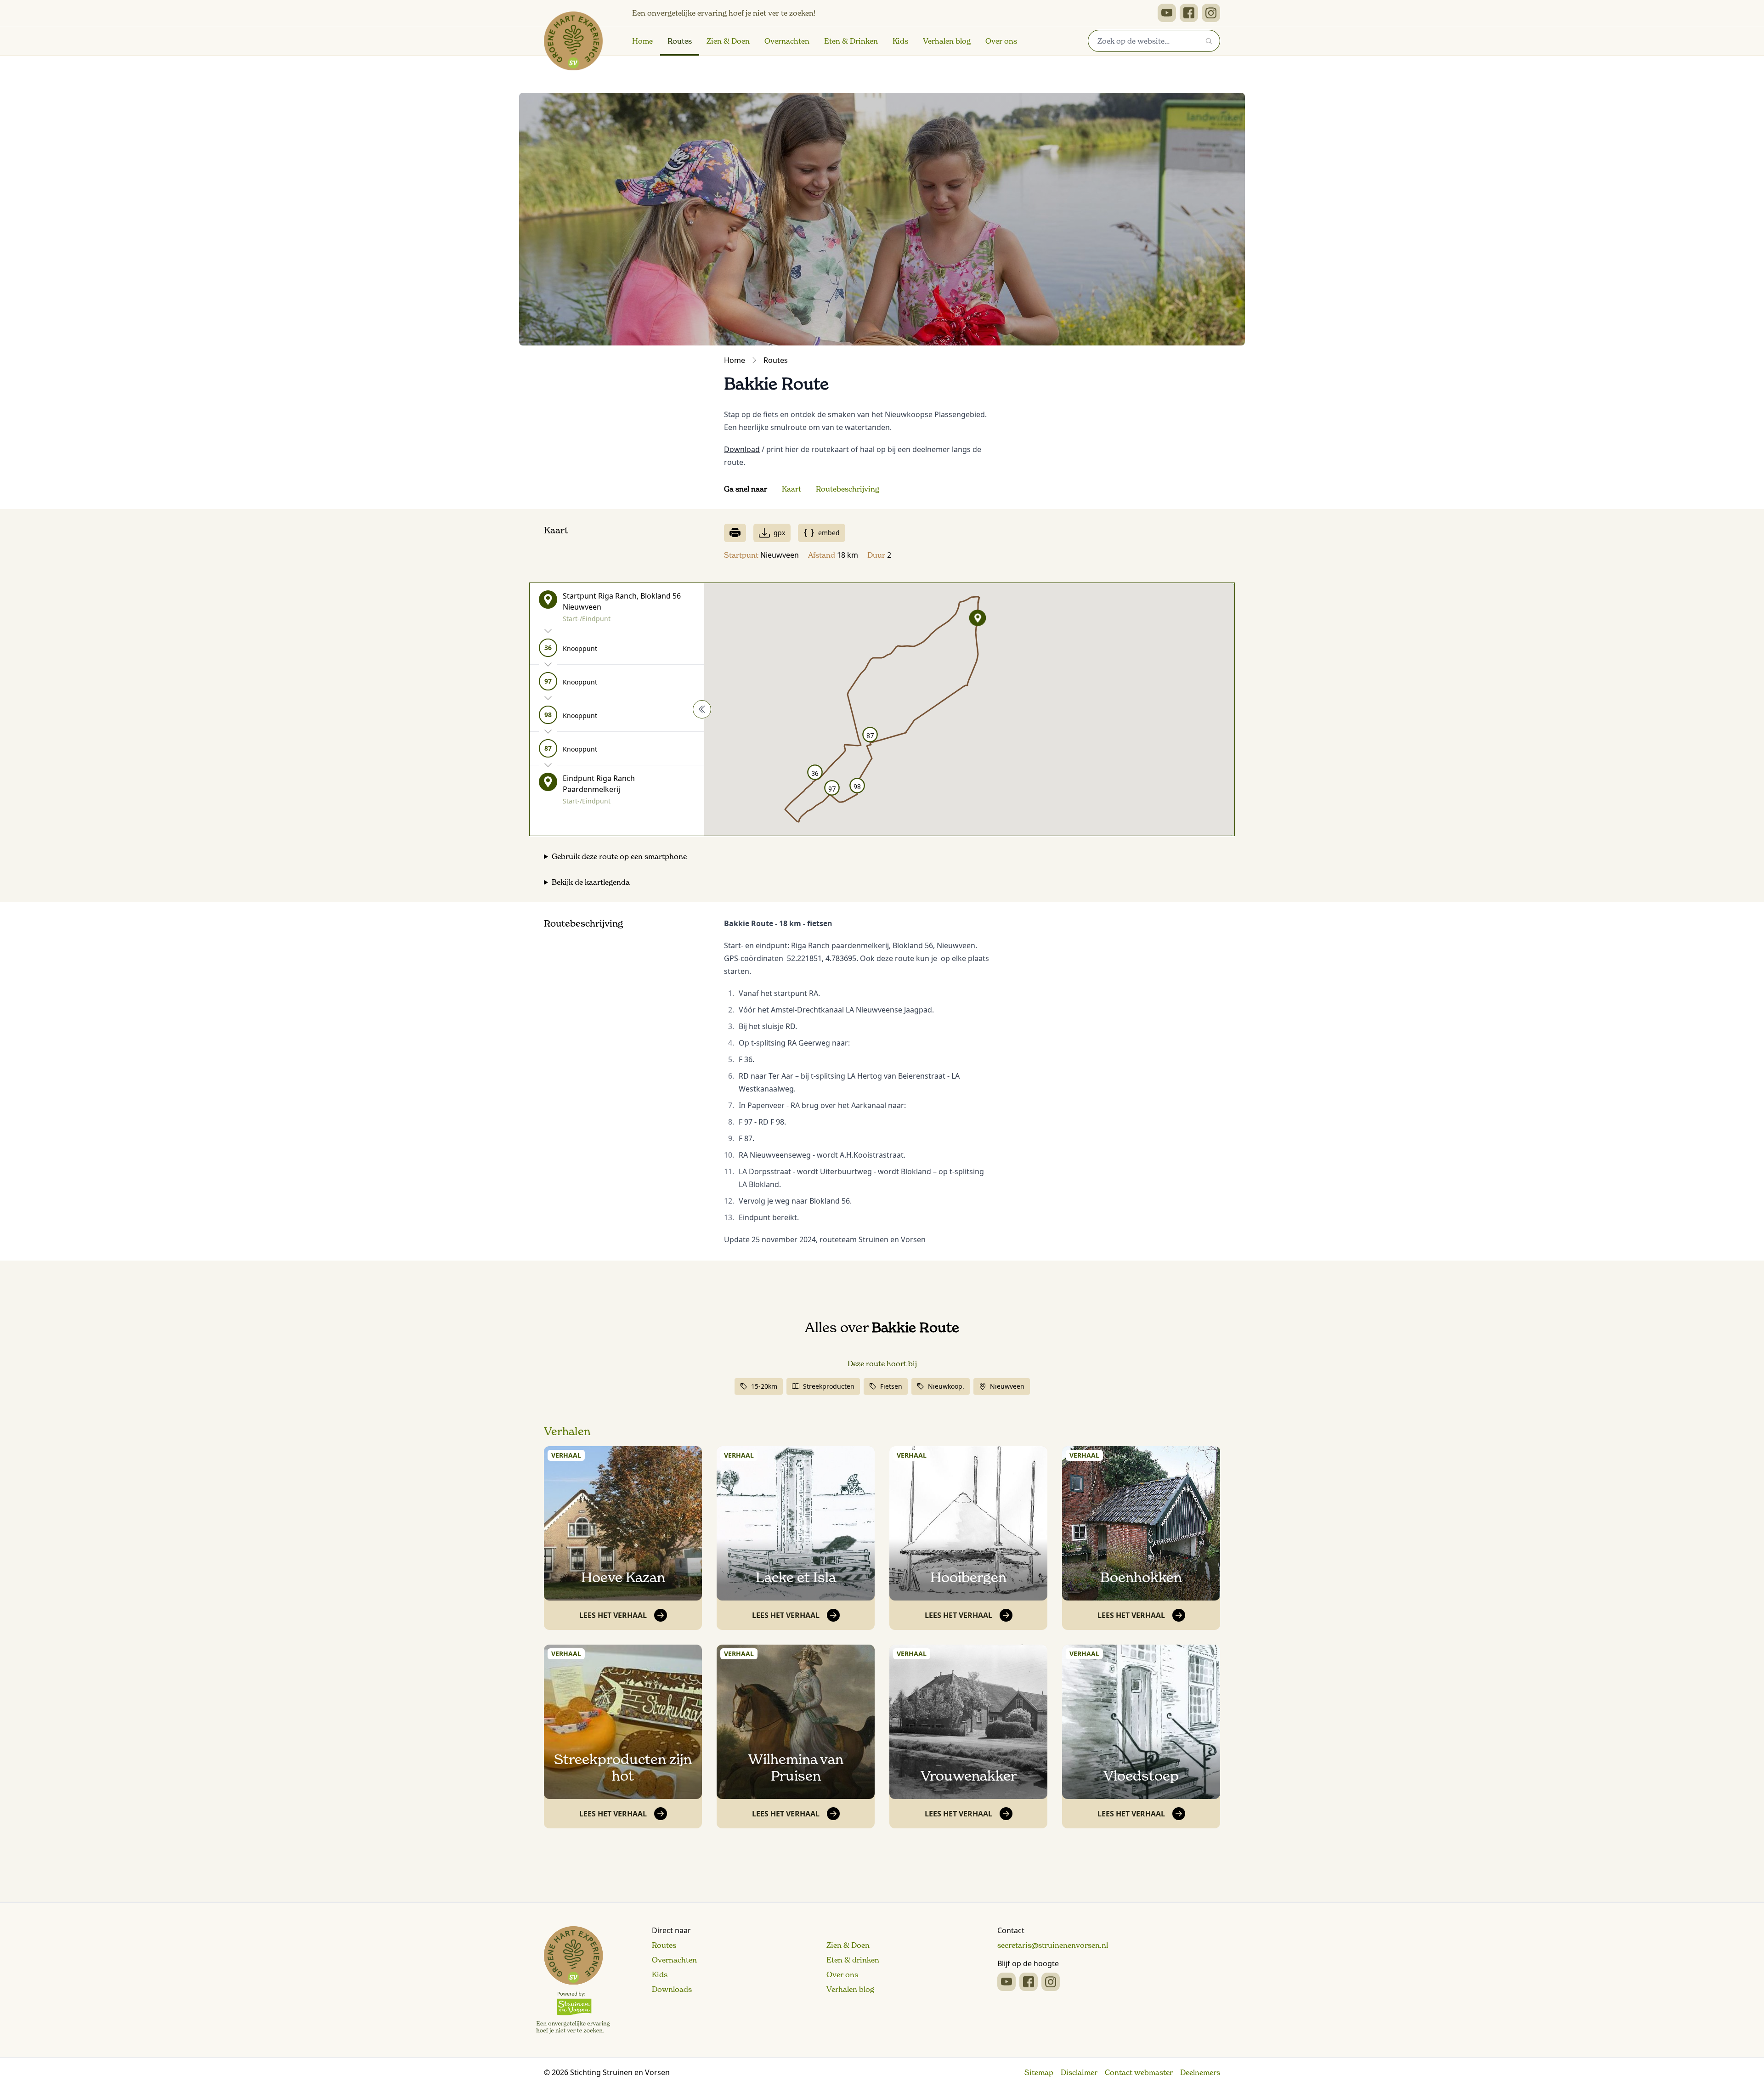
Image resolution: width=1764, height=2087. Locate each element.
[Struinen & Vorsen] (573, 1980)
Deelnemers (1200, 2072)
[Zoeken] (1209, 41)
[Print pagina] (735, 533)
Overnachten (787, 41)
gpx (779, 533)
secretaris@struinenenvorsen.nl (1053, 1945)
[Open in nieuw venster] (1167, 13)
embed (829, 533)
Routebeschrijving (848, 489)
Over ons (1001, 41)
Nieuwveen (1007, 1386)
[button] (978, 618)
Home (642, 41)
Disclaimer (1079, 2072)
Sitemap (1039, 2072)
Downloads (672, 1989)
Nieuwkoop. (946, 1386)
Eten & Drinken (851, 41)
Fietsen (891, 1386)
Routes (680, 41)
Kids (900, 41)
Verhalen (567, 1431)
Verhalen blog (947, 41)
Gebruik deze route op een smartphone (619, 856)
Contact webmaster (1139, 2072)
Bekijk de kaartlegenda (591, 882)
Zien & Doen (728, 41)
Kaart (792, 489)
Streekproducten (829, 1386)
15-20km (764, 1386)
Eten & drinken (853, 1960)
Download (742, 449)
